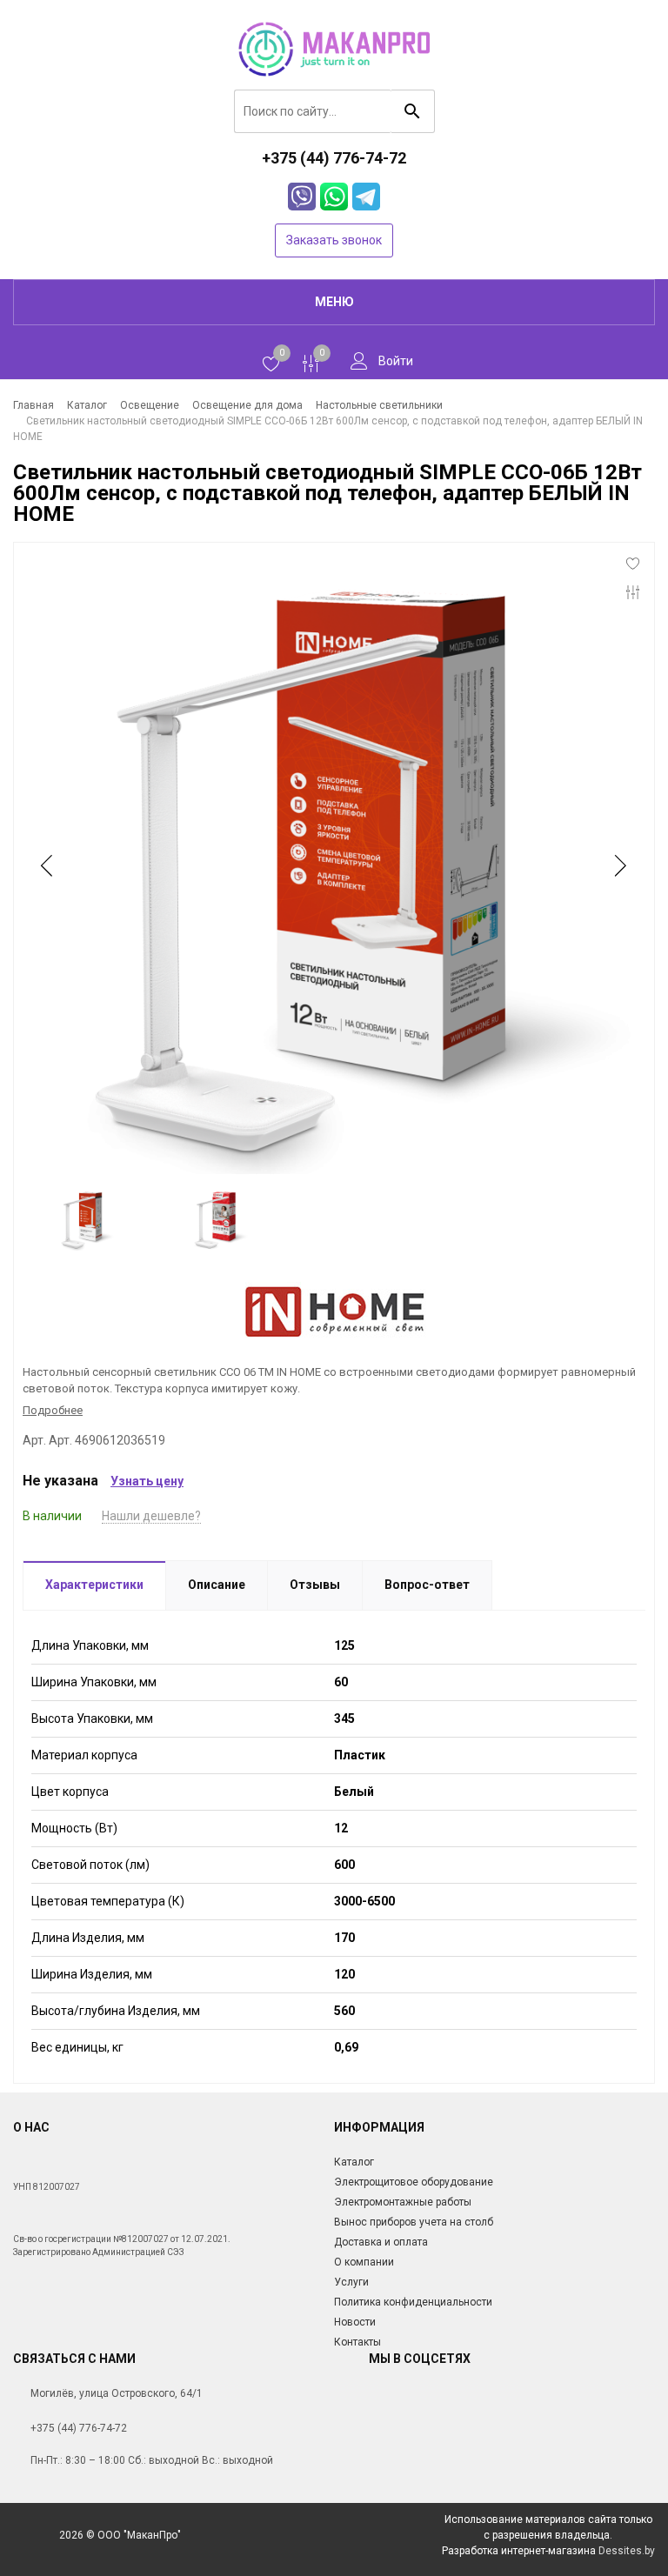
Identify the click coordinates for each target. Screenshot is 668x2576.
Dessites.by (627, 2551)
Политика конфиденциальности (413, 2302)
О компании (364, 2262)
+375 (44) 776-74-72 (79, 2428)
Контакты (357, 2342)
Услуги (351, 2282)
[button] (619, 865)
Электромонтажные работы (403, 2202)
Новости (355, 2322)
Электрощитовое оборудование (414, 2182)
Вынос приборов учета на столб (414, 2222)
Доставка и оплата (381, 2242)
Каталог (354, 2162)
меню (334, 302)
